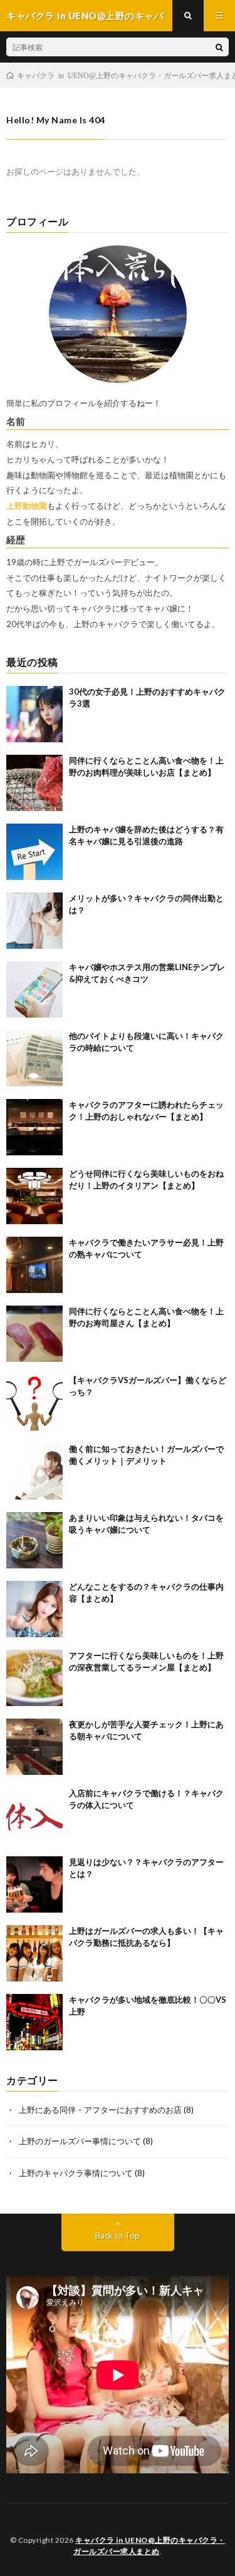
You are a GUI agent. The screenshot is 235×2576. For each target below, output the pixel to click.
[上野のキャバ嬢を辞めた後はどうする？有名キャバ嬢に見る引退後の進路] (34, 852)
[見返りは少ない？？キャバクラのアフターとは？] (34, 1884)
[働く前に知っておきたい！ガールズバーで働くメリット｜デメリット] (34, 1471)
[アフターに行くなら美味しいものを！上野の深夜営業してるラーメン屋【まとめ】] (34, 1678)
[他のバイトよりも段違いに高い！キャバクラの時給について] (34, 1058)
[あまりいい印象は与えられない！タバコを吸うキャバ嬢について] (34, 1540)
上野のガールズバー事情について (80, 2141)
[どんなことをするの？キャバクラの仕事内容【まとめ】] (34, 1609)
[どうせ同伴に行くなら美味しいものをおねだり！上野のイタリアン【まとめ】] (34, 1196)
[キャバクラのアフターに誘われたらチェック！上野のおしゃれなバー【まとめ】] (34, 1127)
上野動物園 (27, 506)
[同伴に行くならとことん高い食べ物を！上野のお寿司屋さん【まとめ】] (34, 1334)
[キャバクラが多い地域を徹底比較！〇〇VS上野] (34, 2022)
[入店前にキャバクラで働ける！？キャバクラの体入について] (34, 1816)
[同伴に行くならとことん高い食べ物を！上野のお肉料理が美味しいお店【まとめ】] (34, 783)
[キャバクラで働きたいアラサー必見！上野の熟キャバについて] (34, 1265)
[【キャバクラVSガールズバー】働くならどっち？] (34, 1403)
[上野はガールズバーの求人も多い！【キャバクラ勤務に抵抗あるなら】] (34, 1953)
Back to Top (118, 2236)
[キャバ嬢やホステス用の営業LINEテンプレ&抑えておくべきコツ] (34, 989)
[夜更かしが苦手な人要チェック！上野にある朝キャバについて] (34, 1747)
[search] (219, 47)
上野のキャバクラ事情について (76, 2173)
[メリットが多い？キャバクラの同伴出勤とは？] (34, 921)
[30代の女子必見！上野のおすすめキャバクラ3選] (34, 714)
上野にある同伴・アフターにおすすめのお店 (100, 2110)
